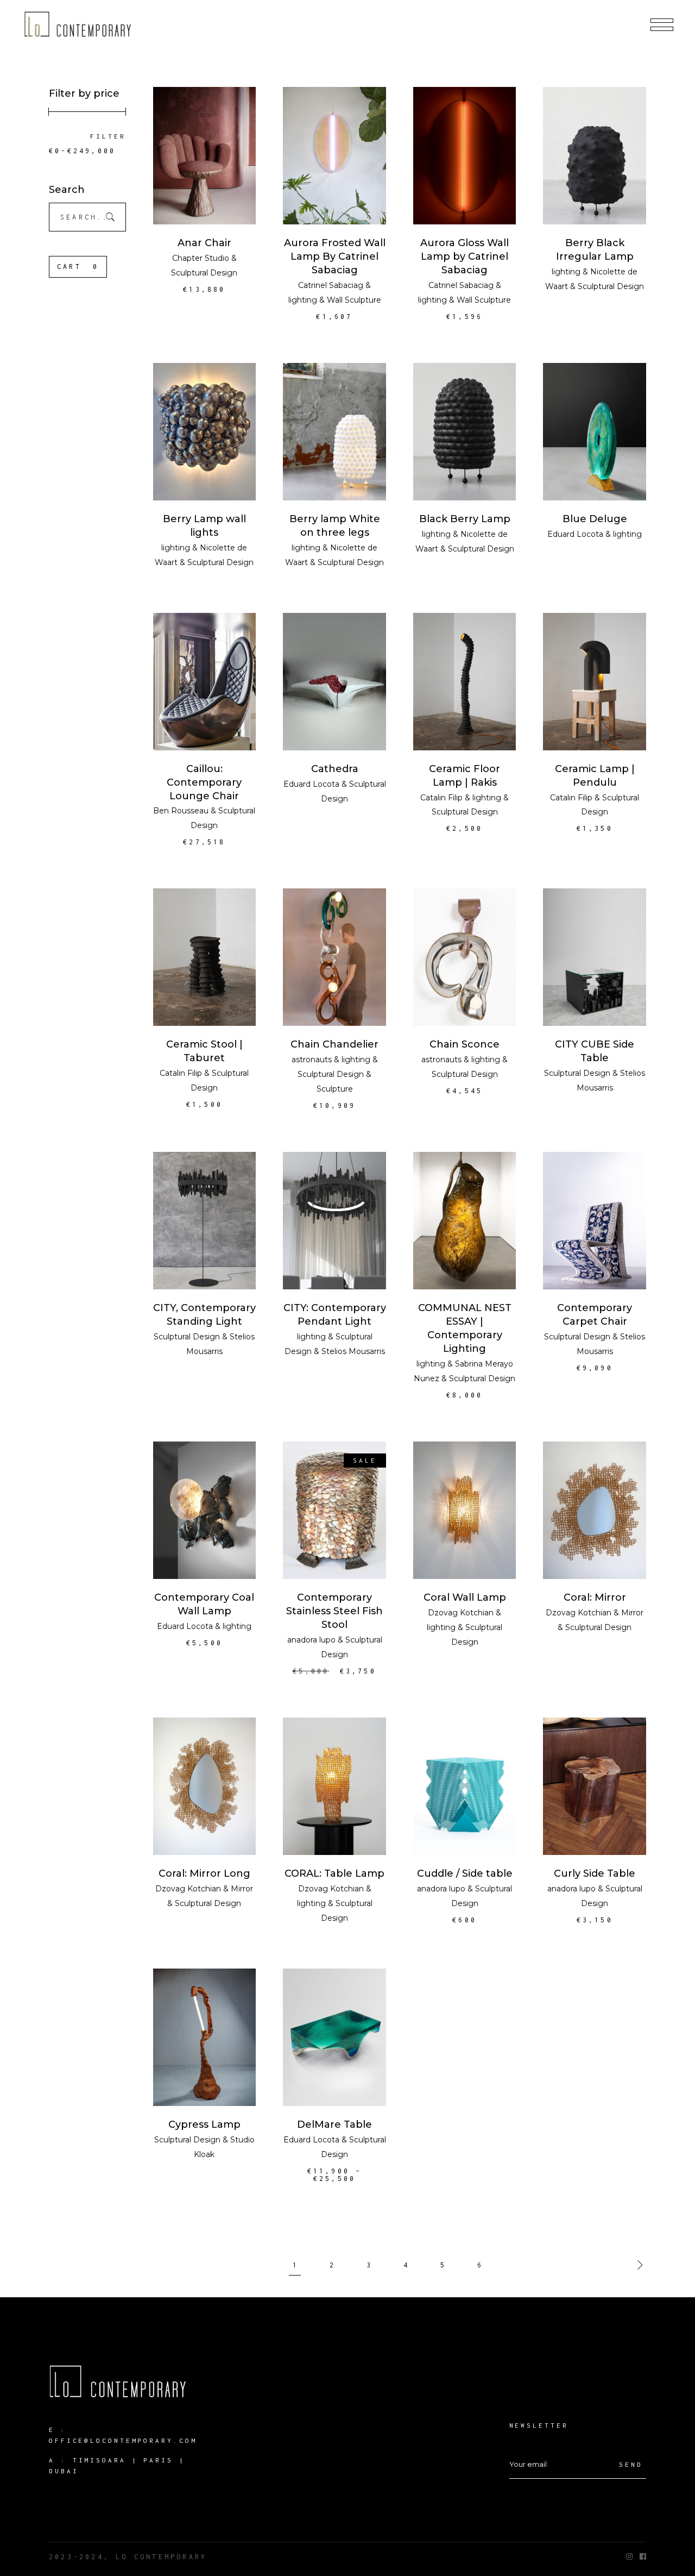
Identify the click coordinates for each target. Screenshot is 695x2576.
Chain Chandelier (334, 1044)
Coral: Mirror (595, 1597)
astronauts (312, 1060)
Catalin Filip (441, 798)
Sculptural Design (204, 273)
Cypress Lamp (204, 2124)
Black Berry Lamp (465, 519)
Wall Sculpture (354, 300)
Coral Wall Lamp (465, 1597)
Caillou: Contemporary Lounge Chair (204, 782)
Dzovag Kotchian (461, 1613)
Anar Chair (204, 243)
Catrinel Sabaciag (331, 285)
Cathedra (335, 769)
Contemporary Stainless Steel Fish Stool (334, 1611)
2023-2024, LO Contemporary (128, 2557)
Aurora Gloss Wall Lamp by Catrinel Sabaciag (465, 256)
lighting (303, 300)
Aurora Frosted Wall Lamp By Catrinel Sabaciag (335, 256)
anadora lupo (311, 1640)
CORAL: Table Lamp (334, 1873)
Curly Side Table (595, 1873)
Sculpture (335, 1089)
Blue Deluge (595, 519)
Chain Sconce (465, 1044)
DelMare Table (334, 2124)
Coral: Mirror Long (204, 1873)
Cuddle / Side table (465, 1873)
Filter (108, 136)
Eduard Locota (575, 534)
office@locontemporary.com (123, 2440)
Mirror (632, 1613)
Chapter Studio (201, 258)
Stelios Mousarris (353, 1351)
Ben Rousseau (181, 811)
